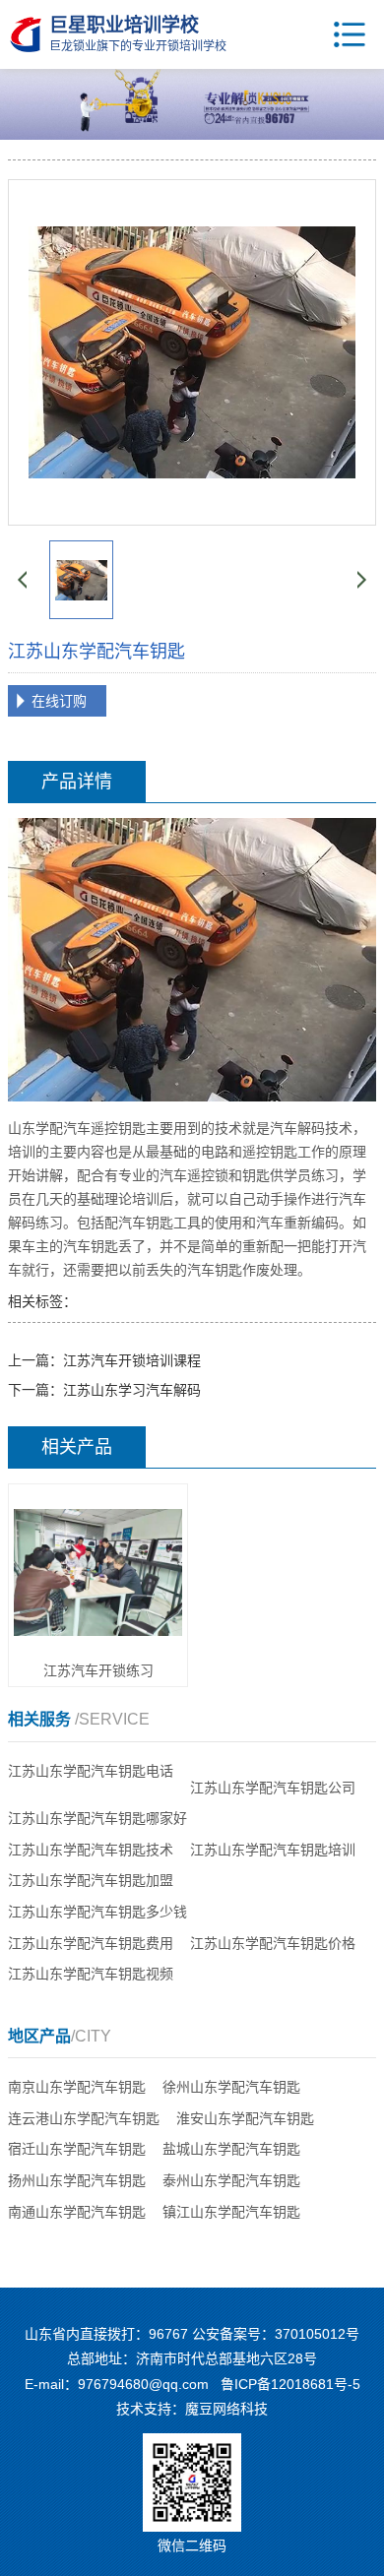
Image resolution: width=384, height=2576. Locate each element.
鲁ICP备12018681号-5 (290, 2384)
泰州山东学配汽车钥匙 (231, 2180)
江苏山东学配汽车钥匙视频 (91, 1974)
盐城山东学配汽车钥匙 (231, 2149)
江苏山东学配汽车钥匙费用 (91, 1943)
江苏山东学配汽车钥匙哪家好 (97, 1818)
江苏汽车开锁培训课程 (132, 1360)
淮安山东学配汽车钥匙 (245, 2118)
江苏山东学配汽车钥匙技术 (91, 1850)
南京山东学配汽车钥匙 (77, 2087)
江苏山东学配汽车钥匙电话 (91, 1771)
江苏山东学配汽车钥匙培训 (273, 1850)
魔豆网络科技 (226, 2409)
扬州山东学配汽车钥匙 (77, 2180)
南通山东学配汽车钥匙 (77, 2212)
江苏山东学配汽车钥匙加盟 (91, 1880)
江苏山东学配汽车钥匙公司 (273, 1788)
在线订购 (59, 701)
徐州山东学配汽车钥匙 (231, 2087)
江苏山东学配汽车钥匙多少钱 (97, 1912)
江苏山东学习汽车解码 (132, 1390)
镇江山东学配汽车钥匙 (231, 2212)
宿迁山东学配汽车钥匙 (77, 2149)
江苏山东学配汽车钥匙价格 (273, 1943)
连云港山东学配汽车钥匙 (84, 2118)
